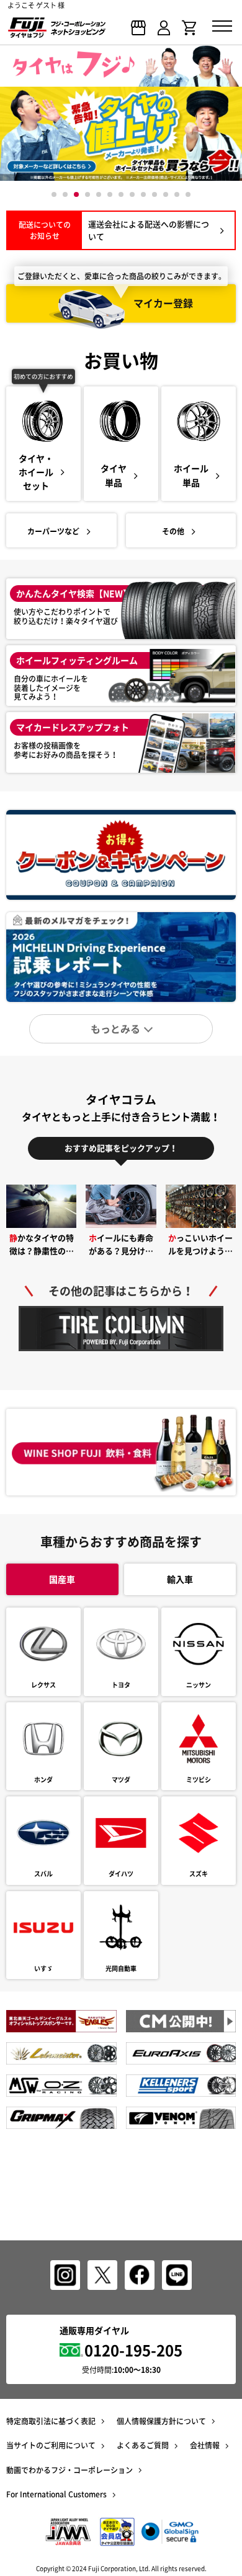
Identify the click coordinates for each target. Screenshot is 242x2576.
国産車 (62, 1579)
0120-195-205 (133, 2350)
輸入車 (180, 1579)
